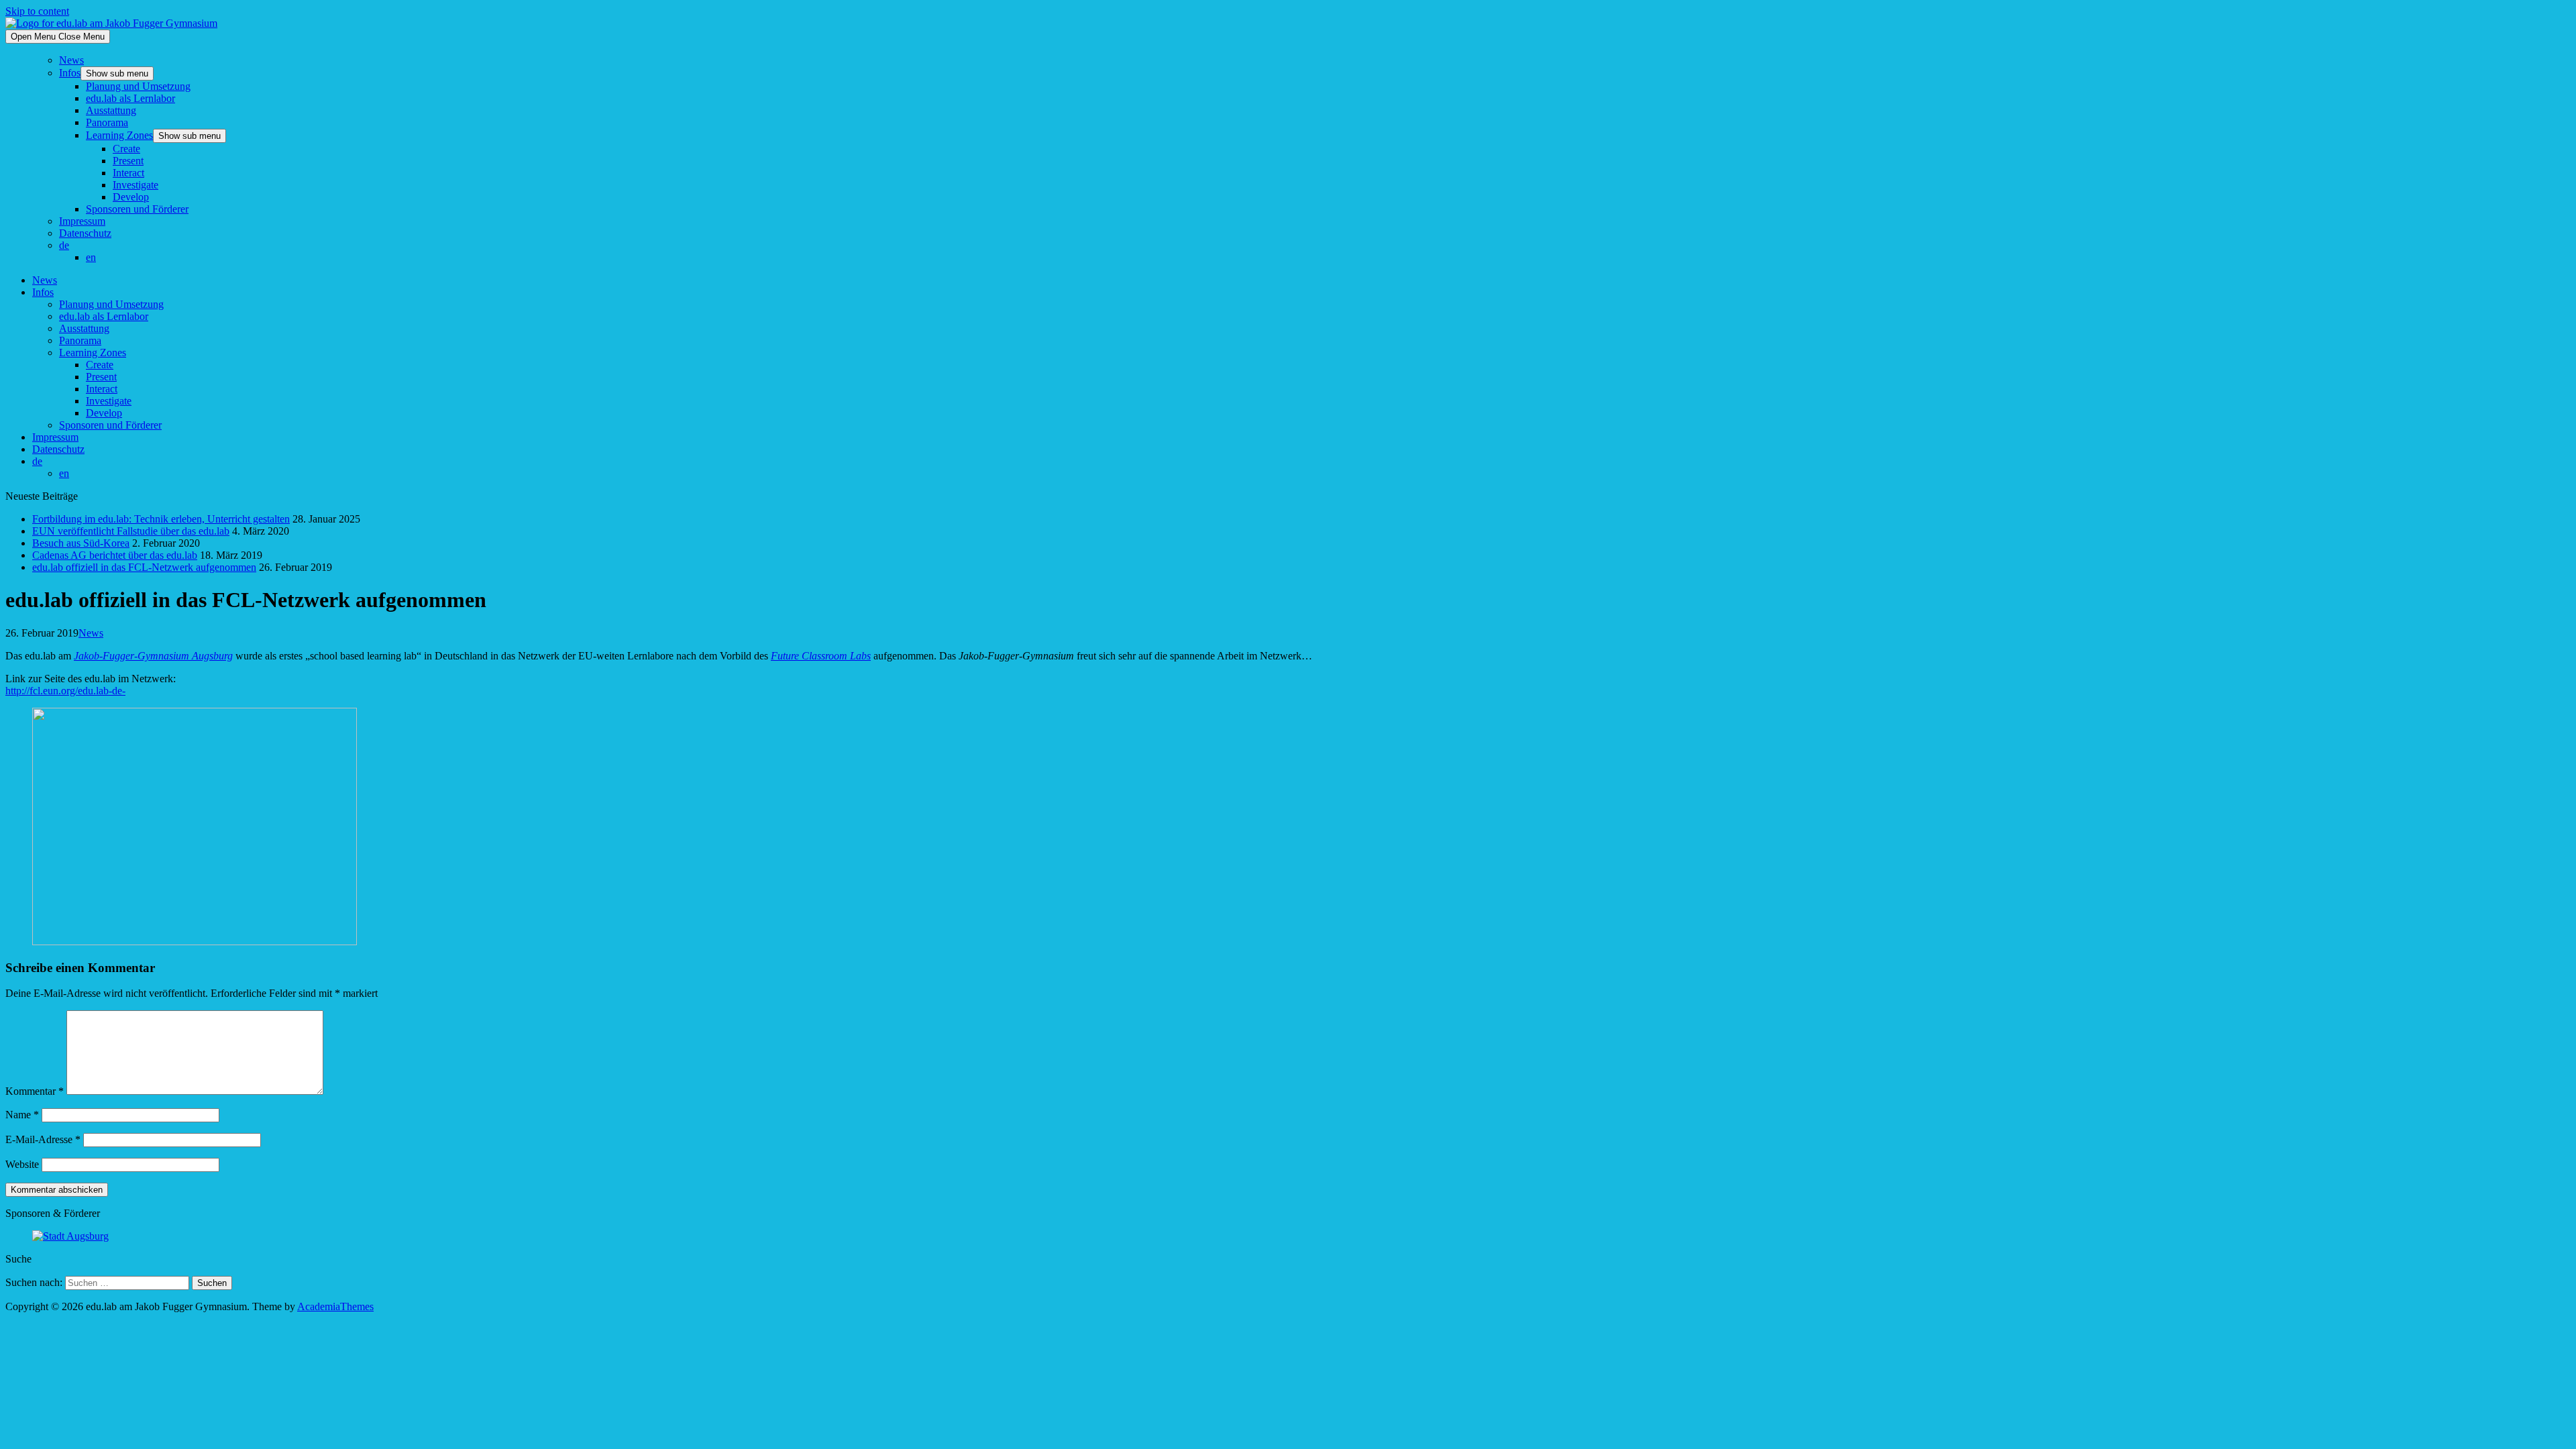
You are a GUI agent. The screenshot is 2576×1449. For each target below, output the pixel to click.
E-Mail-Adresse (43, 1139)
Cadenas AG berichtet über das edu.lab (115, 555)
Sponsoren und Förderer (137, 209)
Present (128, 161)
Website (22, 1164)
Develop (131, 197)
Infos (70, 73)
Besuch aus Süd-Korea (81, 543)
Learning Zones (119, 135)
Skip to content (37, 11)
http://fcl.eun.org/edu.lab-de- (65, 691)
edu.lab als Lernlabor (130, 98)
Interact (128, 173)
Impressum (82, 221)
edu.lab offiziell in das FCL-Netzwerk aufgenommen (144, 567)
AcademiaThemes (335, 1306)
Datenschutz (85, 233)
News (71, 60)
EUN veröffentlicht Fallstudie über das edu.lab (131, 531)
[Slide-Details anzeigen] (70, 1236)
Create (126, 149)
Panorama (107, 122)
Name (22, 1115)
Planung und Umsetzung (138, 86)
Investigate (136, 185)
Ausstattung (111, 110)
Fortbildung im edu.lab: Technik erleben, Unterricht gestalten (161, 519)
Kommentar (35, 1091)
